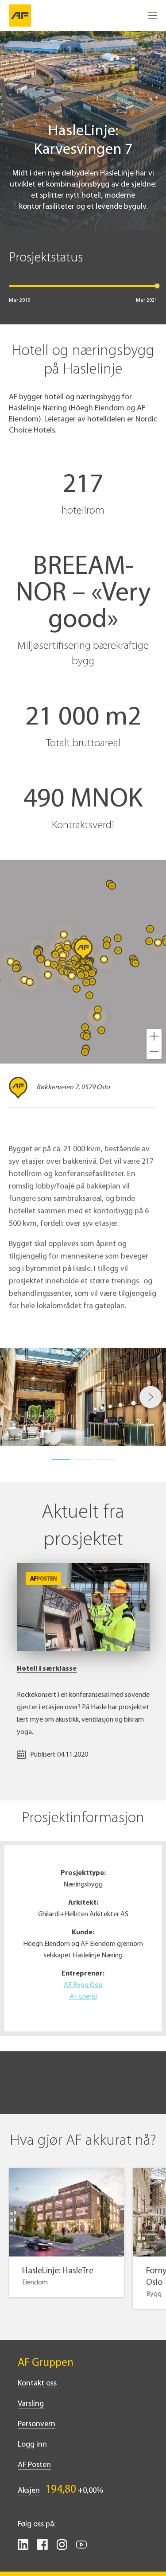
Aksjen (29, 2491)
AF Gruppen (46, 2363)
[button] (154, 1037)
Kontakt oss (37, 2384)
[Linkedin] (23, 2548)
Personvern (37, 2424)
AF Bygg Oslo (83, 1985)
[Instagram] (62, 2548)
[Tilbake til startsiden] (20, 16)
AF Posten (34, 2465)
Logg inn (32, 2445)
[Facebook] (42, 2548)
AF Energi (83, 1997)
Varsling (31, 2404)
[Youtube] (81, 2548)
